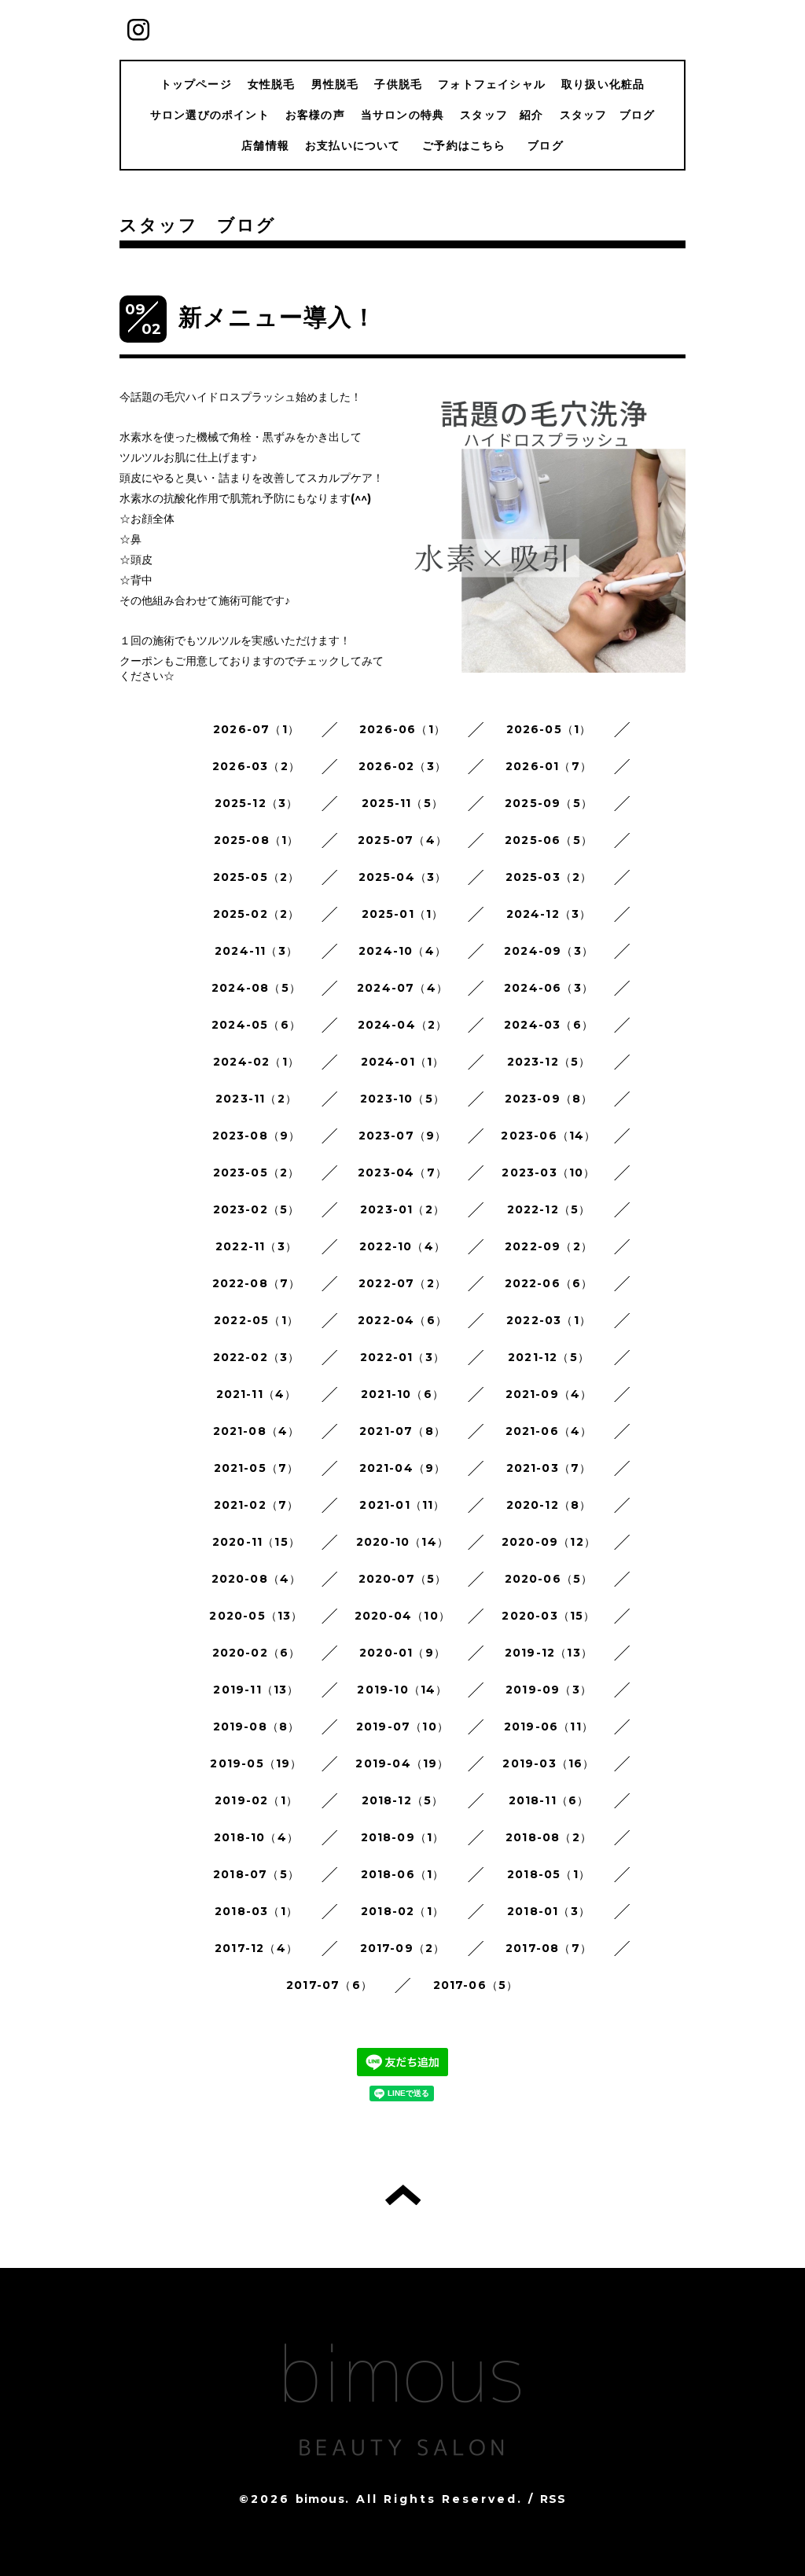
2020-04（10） (402, 1616)
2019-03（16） (548, 1763)
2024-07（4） (402, 988)
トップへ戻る (403, 2195)
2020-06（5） (549, 1579)
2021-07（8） (402, 1431)
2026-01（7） (549, 766)
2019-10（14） (402, 1690)
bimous (320, 2499)
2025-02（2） (257, 914)
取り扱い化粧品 (603, 84)
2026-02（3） (402, 766)
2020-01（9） (402, 1653)
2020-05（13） (256, 1616)
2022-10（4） (402, 1246)
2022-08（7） (257, 1283)
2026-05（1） (549, 729)
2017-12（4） (256, 1948)
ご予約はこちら (470, 145)
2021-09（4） (549, 1394)
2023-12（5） (549, 1062)
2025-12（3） (257, 803)
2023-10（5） (402, 1099)
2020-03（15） (548, 1616)
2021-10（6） (402, 1394)
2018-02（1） (402, 1911)
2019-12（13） (549, 1653)
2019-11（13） (256, 1690)
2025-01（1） (403, 914)
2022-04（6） (402, 1320)
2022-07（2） (402, 1283)
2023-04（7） (402, 1172)
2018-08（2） (549, 1837)
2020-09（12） (549, 1542)
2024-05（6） (256, 1025)
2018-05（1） (549, 1874)
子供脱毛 (398, 84)
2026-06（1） (402, 729)
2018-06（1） (403, 1874)
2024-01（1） (403, 1062)
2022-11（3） (256, 1246)
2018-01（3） (549, 1911)
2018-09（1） (403, 1837)
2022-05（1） (256, 1320)
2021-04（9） (403, 1468)
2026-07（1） (256, 729)
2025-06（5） (549, 840)
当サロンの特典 (402, 115)
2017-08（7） (549, 1948)
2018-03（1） (256, 1911)
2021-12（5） (549, 1357)
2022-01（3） (402, 1357)
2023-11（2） (256, 1099)
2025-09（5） (549, 803)
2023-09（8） (549, 1099)
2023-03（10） (548, 1172)
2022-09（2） (549, 1246)
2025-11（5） (402, 803)
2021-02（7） (257, 1505)
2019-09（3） (549, 1690)
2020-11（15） (256, 1542)
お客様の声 (315, 115)
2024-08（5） (256, 988)
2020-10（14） (402, 1542)
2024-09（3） (549, 951)
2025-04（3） (403, 877)
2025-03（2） (549, 877)
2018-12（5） (403, 1800)
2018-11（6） (549, 1800)
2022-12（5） (549, 1209)
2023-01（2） (402, 1209)
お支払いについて (353, 145)
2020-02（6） (257, 1653)
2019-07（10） (402, 1727)
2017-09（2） (403, 1948)
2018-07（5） (256, 1874)
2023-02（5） (257, 1209)
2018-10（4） (256, 1837)
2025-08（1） (257, 840)
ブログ (546, 145)
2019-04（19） (402, 1763)
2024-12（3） (549, 914)
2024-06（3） (549, 988)
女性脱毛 (272, 84)
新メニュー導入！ (278, 317)
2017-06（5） (476, 1985)
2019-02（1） (256, 1800)
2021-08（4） (257, 1431)
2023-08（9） (257, 1136)
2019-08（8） (257, 1727)
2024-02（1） (256, 1062)
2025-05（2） (257, 877)
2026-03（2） (256, 766)
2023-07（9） (403, 1136)
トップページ (196, 84)
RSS (553, 2499)
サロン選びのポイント (210, 115)
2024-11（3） (256, 951)
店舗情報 (265, 145)
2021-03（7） (549, 1468)
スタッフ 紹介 (502, 115)
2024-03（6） (549, 1025)
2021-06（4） (549, 1431)
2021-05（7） (257, 1468)
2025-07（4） (402, 840)
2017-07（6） (329, 1985)
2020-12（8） (549, 1505)
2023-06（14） (548, 1136)
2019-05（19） (256, 1763)
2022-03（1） (549, 1320)
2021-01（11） (402, 1505)
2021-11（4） (257, 1394)
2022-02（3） (257, 1357)
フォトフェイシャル (492, 84)
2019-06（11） (549, 1727)
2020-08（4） (257, 1579)
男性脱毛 (335, 84)
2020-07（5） (403, 1579)
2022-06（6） (549, 1283)
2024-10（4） (402, 951)
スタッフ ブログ (608, 115)
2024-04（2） (403, 1025)
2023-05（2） (257, 1172)
